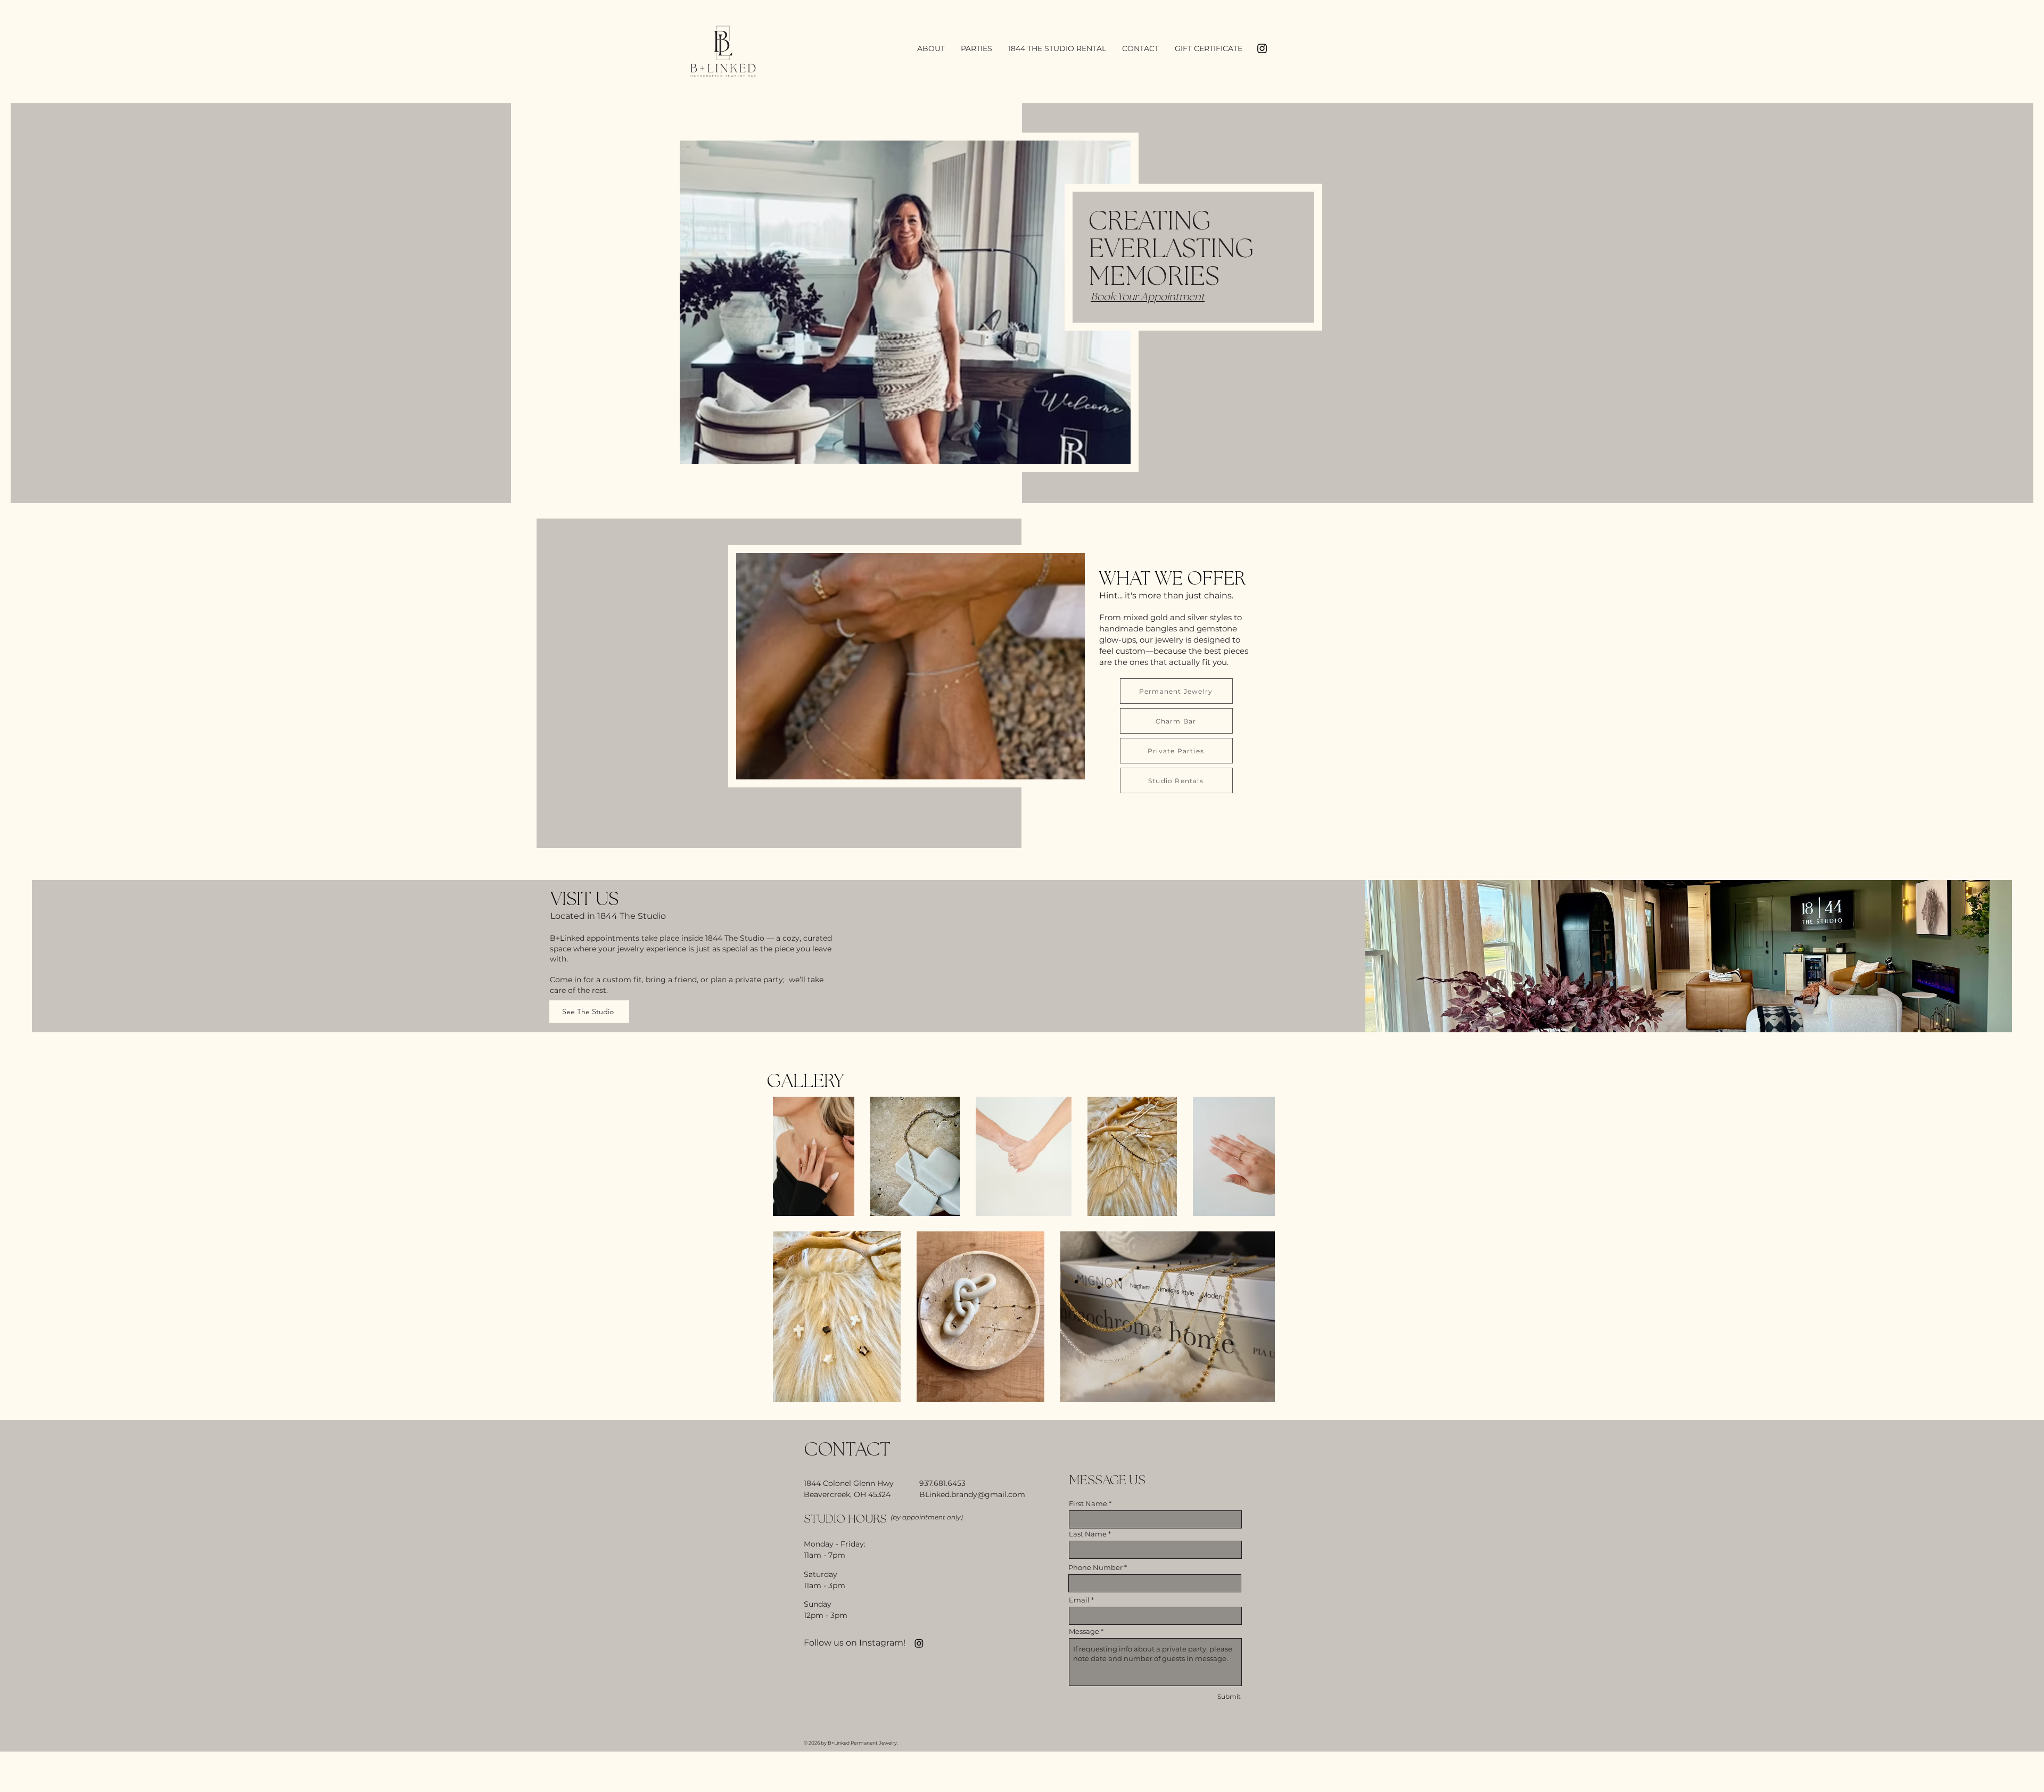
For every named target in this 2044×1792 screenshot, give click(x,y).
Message (1084, 1631)
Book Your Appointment (1148, 297)
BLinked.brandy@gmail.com (972, 1494)
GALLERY (805, 1082)
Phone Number (1095, 1568)
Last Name (1088, 1534)
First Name (1088, 1504)
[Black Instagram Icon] (1262, 48)
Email (1079, 1600)
